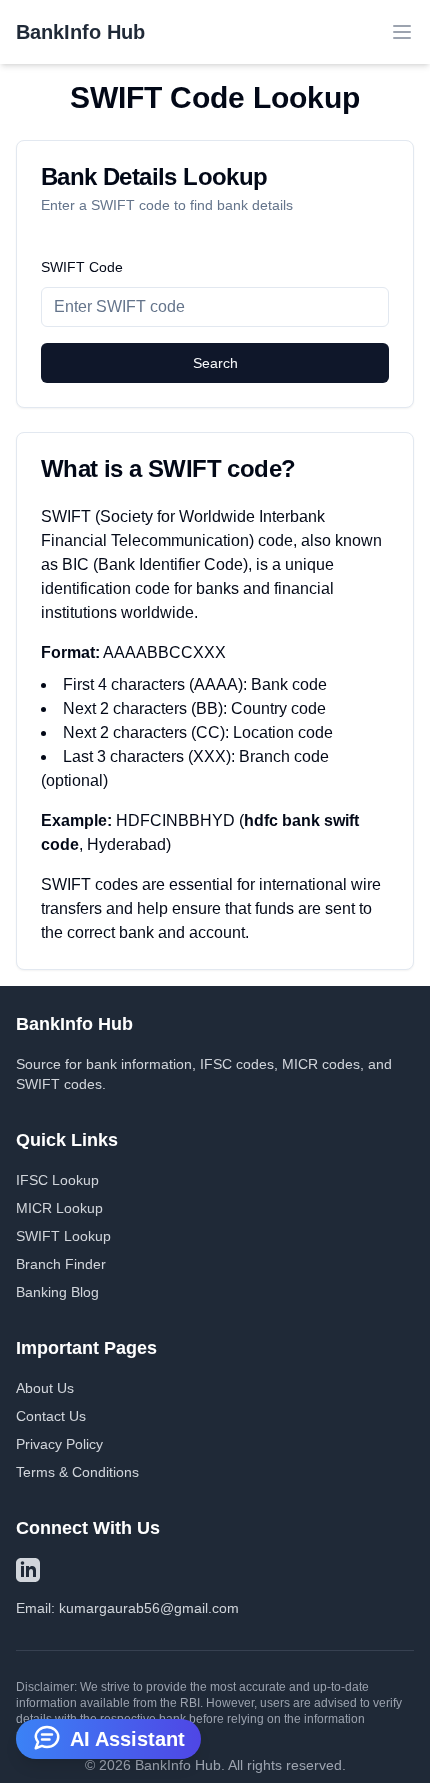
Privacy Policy (59, 1444)
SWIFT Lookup (63, 1236)
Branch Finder (61, 1264)
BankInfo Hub (80, 32)
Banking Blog (57, 1292)
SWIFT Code (82, 267)
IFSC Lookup (57, 1180)
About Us (45, 1388)
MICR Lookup (59, 1208)
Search (215, 363)
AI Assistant (127, 1739)
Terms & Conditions (77, 1472)
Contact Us (51, 1416)
